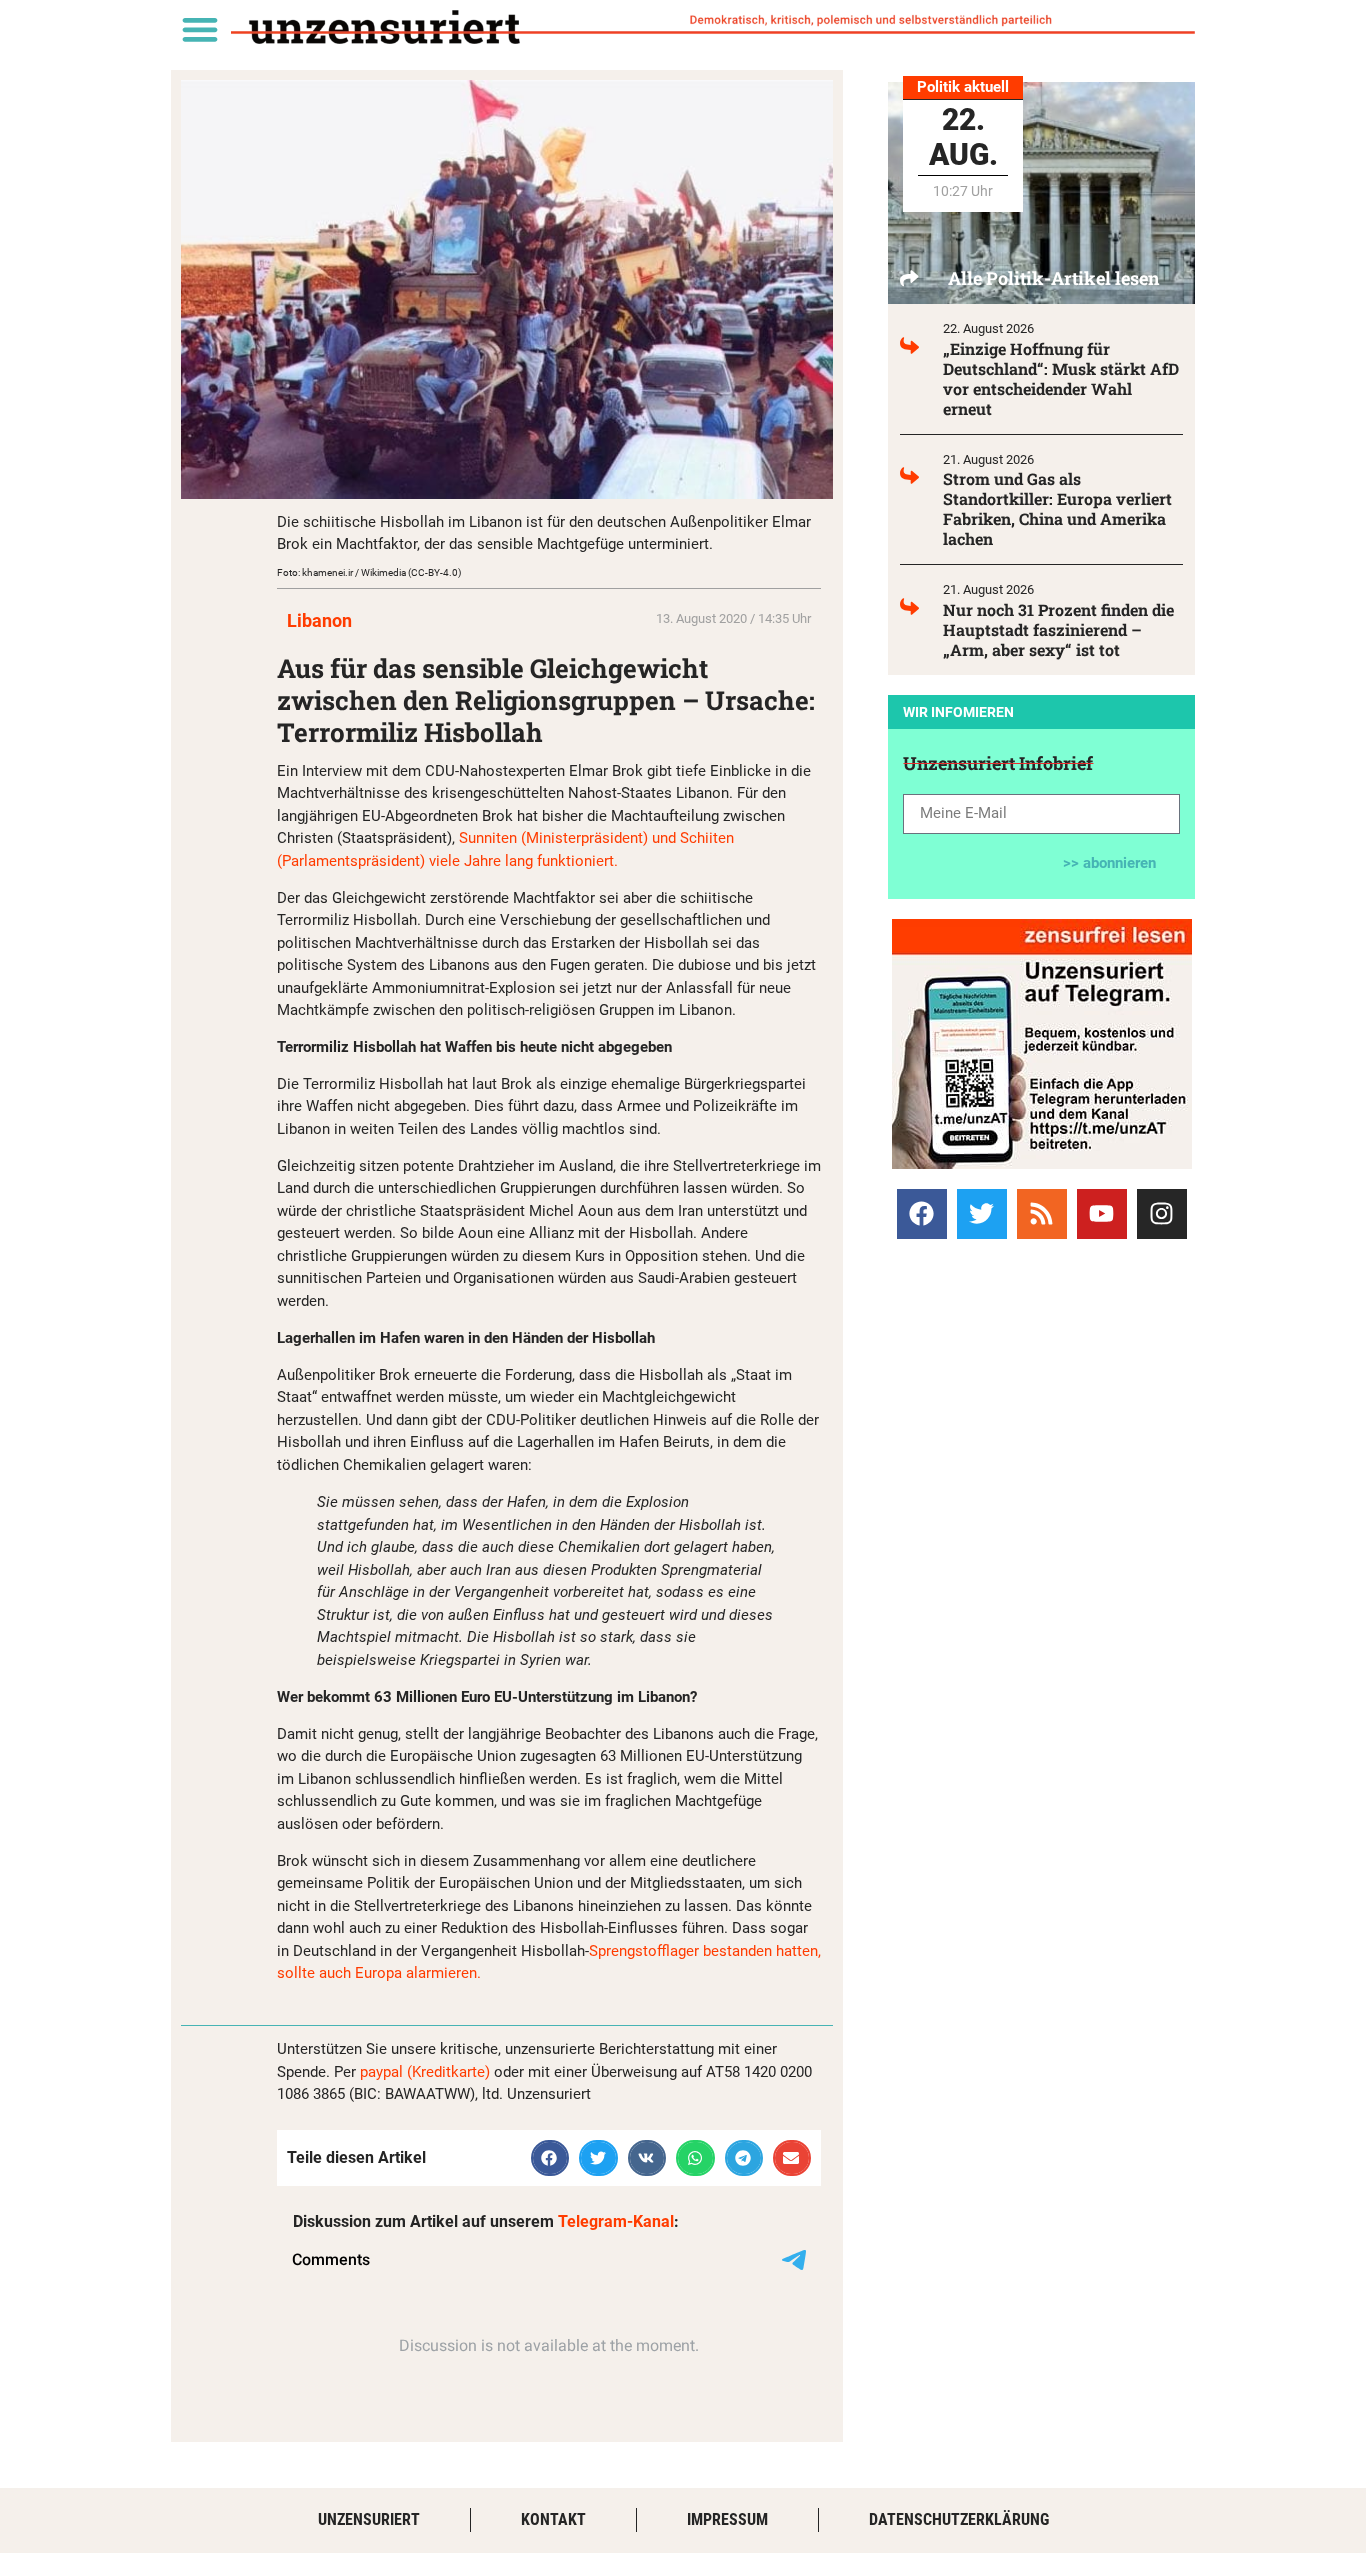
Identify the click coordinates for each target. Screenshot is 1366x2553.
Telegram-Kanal (616, 2221)
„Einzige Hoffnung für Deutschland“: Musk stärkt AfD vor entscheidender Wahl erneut (1061, 378)
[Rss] (1042, 1214)
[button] (199, 28)
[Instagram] (1162, 1214)
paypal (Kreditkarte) (425, 2072)
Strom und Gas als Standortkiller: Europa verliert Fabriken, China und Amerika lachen (1057, 508)
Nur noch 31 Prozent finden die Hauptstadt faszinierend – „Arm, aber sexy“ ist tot (1058, 629)
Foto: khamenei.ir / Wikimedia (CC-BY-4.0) (369, 572)
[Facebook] (922, 1214)
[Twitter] (982, 1214)
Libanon (319, 620)
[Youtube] (1102, 1214)
